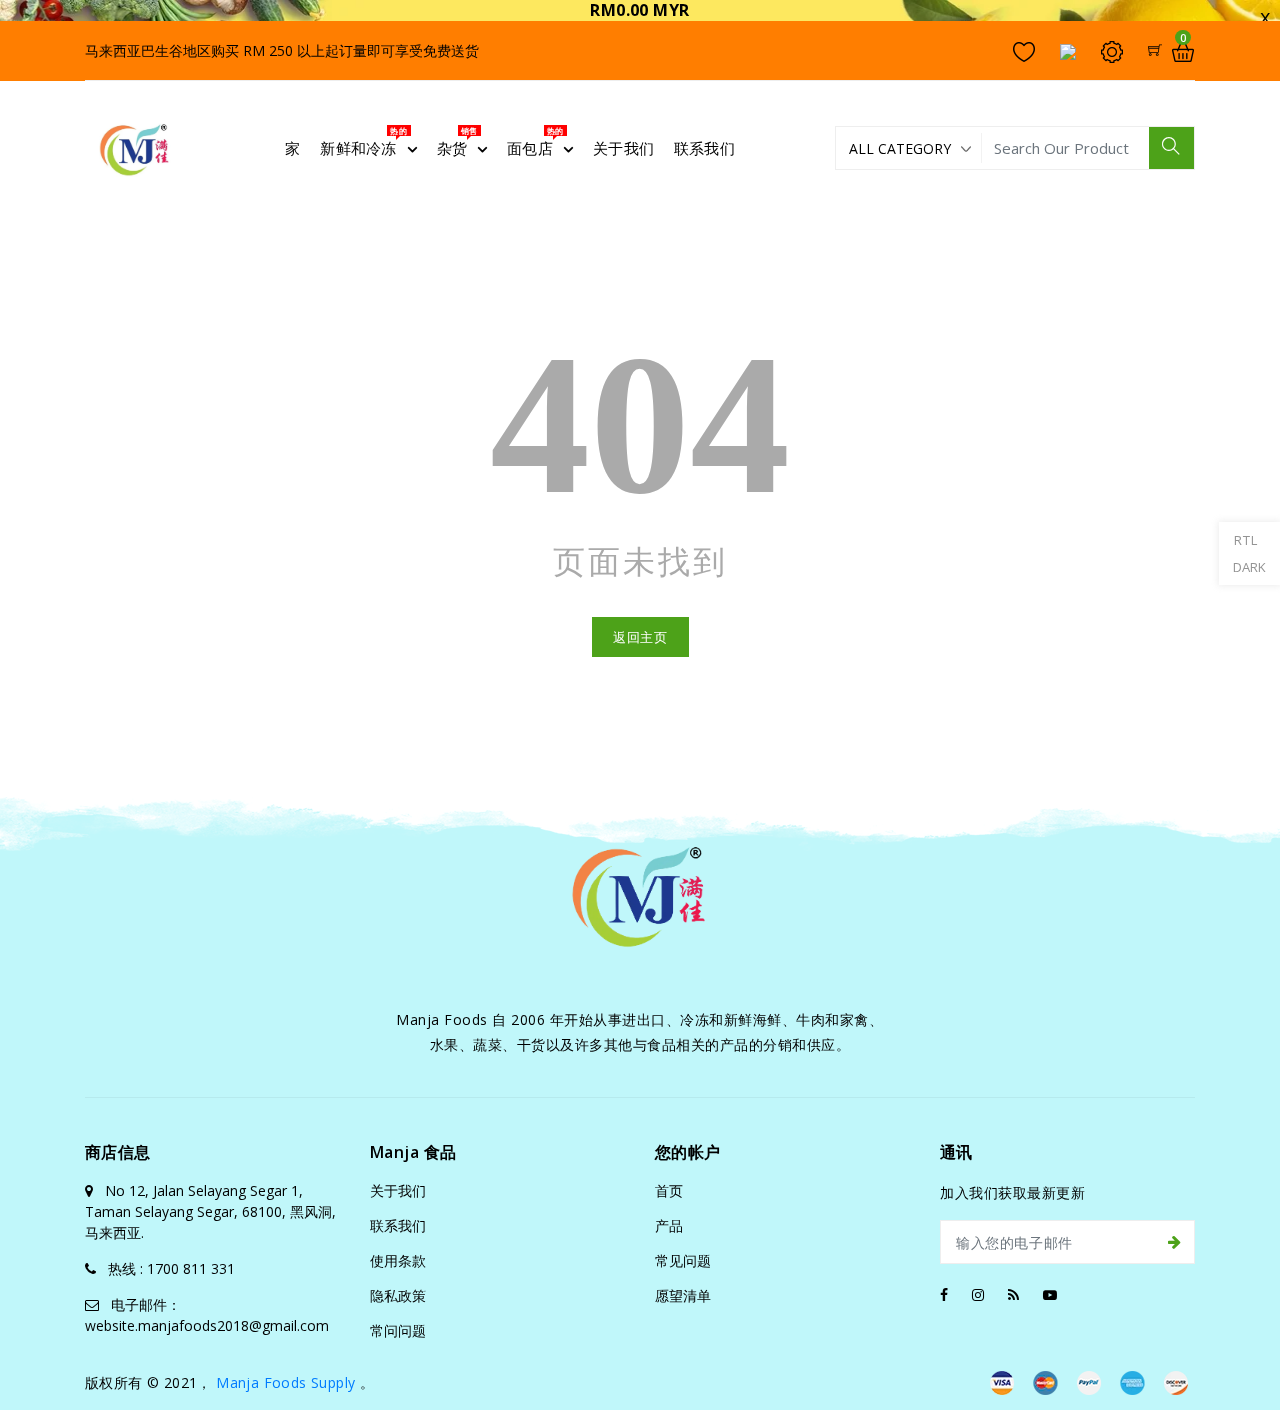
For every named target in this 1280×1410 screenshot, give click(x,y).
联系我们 (398, 1225)
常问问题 (398, 1330)
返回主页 (640, 637)
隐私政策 (398, 1295)
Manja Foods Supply (285, 1382)
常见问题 (683, 1260)
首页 (669, 1190)
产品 (669, 1225)
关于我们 (398, 1190)
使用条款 (398, 1260)
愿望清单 (683, 1295)
